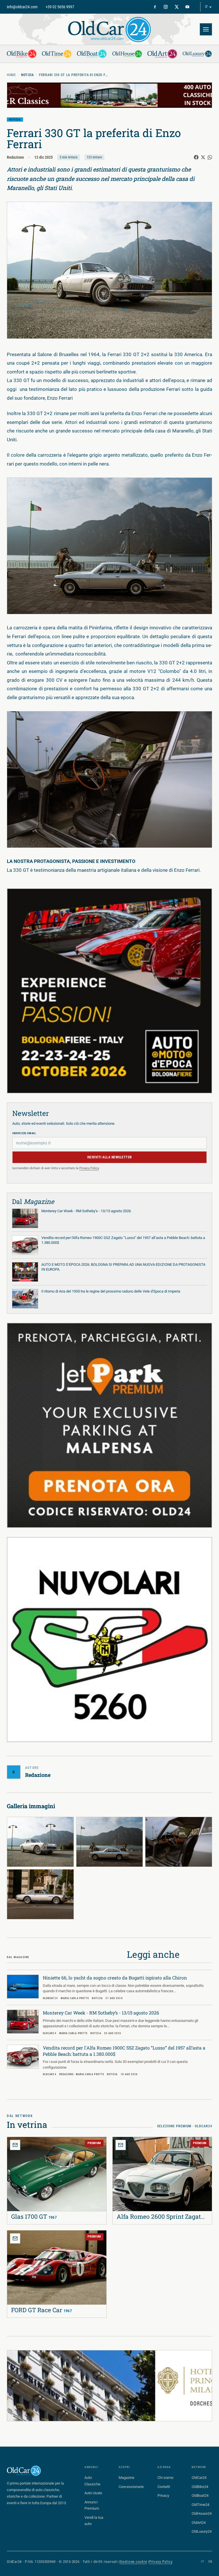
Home (11, 75)
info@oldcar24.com (22, 7)
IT (206, 7)
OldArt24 (199, 2523)
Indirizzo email (24, 1133)
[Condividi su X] (203, 157)
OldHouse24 (202, 2513)
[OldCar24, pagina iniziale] (109, 29)
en (210, 2562)
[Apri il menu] (206, 29)
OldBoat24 (200, 2496)
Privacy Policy (89, 1168)
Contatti (164, 2487)
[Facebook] (155, 7)
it (202, 2562)
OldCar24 (199, 2478)
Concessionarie (131, 2487)
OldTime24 (200, 2505)
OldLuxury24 (202, 2531)
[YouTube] (187, 7)
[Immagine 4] (40, 1894)
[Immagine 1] (40, 1842)
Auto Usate (93, 2493)
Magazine (126, 2478)
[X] (177, 7)
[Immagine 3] (179, 1842)
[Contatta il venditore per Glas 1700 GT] (15, 2145)
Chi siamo (165, 2478)
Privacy (163, 2496)
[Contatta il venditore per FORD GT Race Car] (15, 2238)
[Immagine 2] (110, 1842)
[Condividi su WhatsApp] (210, 157)
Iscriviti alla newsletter (110, 1157)
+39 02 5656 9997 (60, 7)
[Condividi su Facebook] (196, 157)
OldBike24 (200, 2487)
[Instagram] (166, 7)
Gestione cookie (133, 2562)
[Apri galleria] (109, 270)
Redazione (15, 157)
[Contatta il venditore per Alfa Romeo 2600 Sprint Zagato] (121, 2145)
